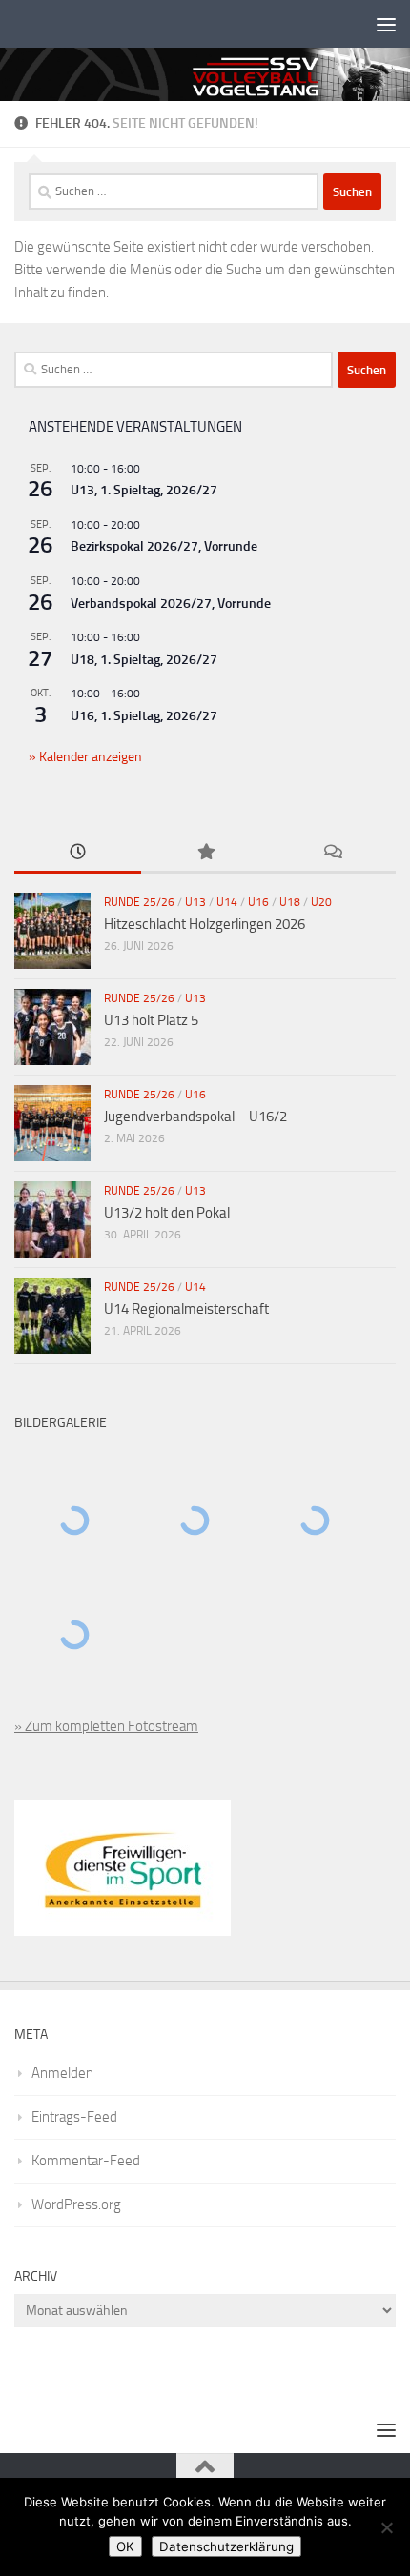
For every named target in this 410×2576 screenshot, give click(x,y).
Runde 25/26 (139, 902)
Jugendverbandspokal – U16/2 (195, 1117)
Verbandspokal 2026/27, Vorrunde (171, 604)
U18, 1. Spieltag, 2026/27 (144, 660)
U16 (258, 902)
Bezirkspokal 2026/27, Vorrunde (164, 546)
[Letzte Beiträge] (78, 853)
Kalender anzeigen (89, 757)
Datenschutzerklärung (226, 2546)
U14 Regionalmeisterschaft (186, 1309)
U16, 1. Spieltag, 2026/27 (144, 716)
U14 (227, 902)
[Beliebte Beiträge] (205, 853)
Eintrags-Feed (74, 2117)
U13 (195, 902)
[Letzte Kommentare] (332, 853)
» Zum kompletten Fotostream (106, 1726)
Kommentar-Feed (86, 2161)
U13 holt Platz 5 (151, 1020)
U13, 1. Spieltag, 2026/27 (144, 490)
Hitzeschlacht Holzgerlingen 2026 (205, 924)
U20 (321, 902)
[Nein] (386, 2527)
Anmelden (62, 2073)
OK (125, 2546)
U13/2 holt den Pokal (167, 1213)
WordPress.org (76, 2204)
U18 (290, 902)
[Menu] (386, 24)
